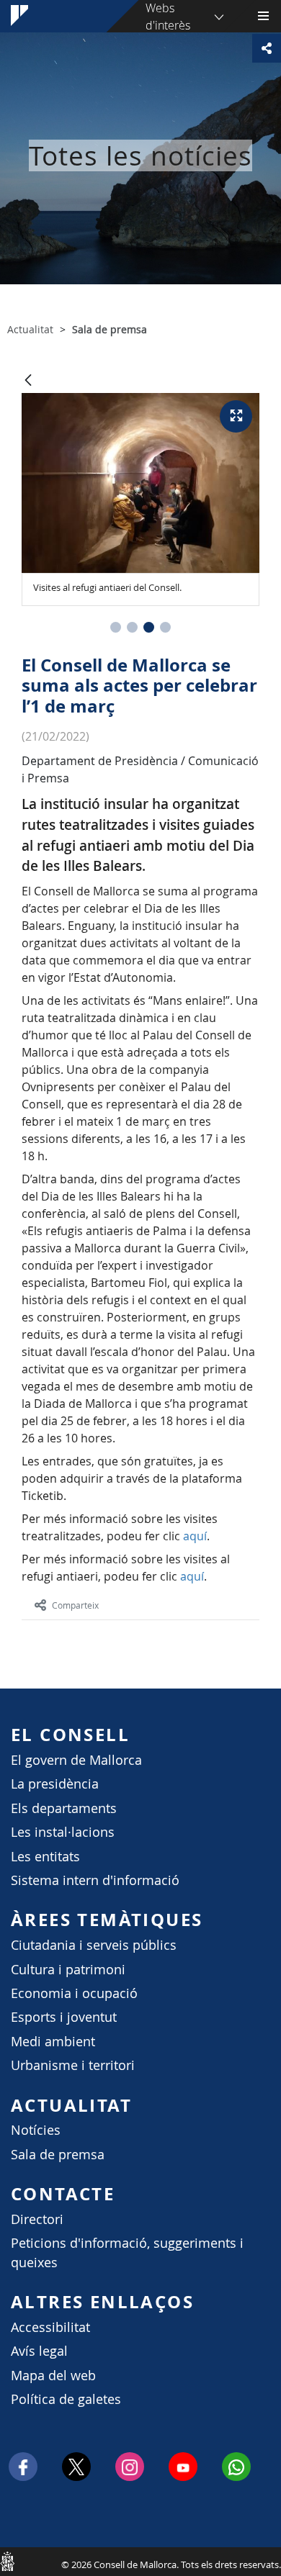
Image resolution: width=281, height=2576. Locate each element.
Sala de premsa (58, 2155)
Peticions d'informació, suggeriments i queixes (127, 2252)
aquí (195, 1536)
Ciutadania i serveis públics (94, 1945)
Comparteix (75, 1605)
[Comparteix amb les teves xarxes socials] (267, 48)
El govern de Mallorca (76, 1760)
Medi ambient (53, 2042)
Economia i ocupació (74, 1993)
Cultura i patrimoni (68, 1970)
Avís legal (39, 2351)
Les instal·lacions (63, 1832)
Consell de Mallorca (7, 2561)
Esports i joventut (64, 2017)
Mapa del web (53, 2376)
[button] (116, 627)
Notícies (36, 2130)
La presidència (55, 1784)
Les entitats (45, 1857)
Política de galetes (66, 2399)
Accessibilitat (50, 2327)
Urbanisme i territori (73, 2065)
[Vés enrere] (28, 381)
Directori (37, 2219)
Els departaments (64, 1808)
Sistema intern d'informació (95, 1880)
